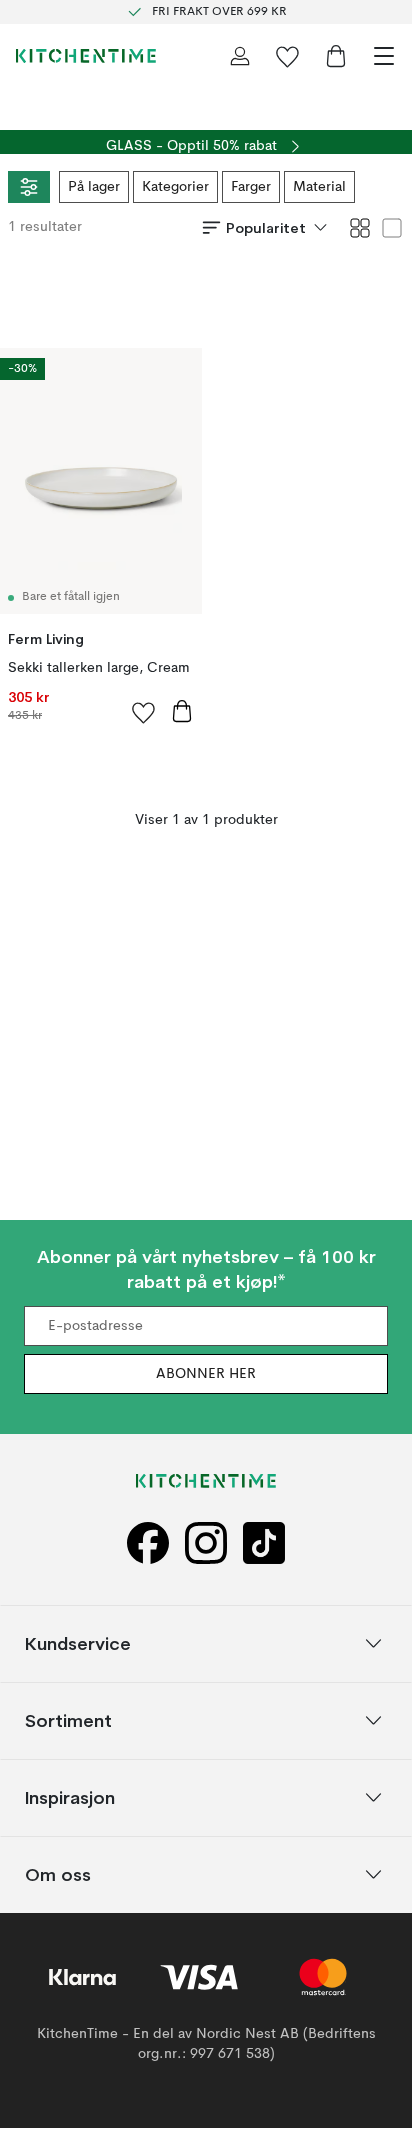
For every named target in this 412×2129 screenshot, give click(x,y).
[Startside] (86, 56)
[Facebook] (148, 1543)
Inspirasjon (70, 1797)
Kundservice (78, 1643)
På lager (94, 187)
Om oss (58, 1874)
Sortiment (68, 1720)
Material (319, 187)
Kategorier (175, 187)
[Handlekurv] (336, 56)
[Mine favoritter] (288, 56)
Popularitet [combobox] (266, 228)
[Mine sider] (240, 56)
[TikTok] (264, 1543)
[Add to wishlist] (144, 712)
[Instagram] (206, 1543)
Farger (251, 187)
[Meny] (384, 56)
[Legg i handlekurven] (182, 711)
